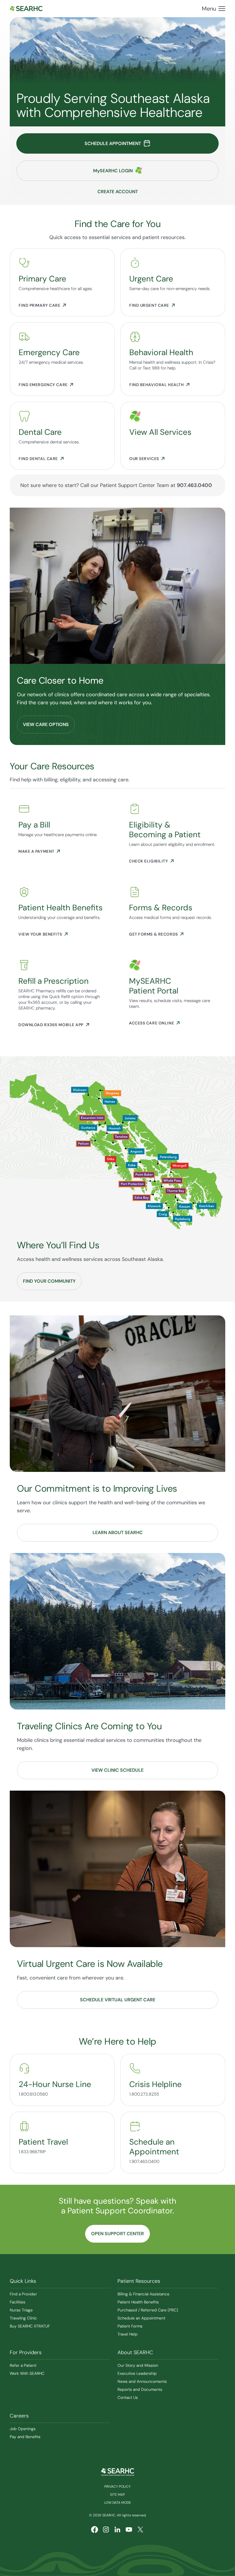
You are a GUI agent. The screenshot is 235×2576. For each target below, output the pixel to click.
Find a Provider (23, 2294)
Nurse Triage (21, 2310)
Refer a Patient (23, 2365)
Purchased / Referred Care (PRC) (148, 2310)
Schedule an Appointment (141, 2318)
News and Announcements (142, 2381)
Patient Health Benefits (138, 2302)
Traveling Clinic (23, 2318)
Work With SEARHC (27, 2373)
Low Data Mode (118, 2503)
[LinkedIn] (117, 2530)
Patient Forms (130, 2326)
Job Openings (23, 2429)
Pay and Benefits (25, 2437)
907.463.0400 (194, 485)
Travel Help (128, 2334)
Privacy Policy (117, 2487)
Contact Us (128, 2397)
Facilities (17, 2302)
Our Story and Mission (138, 2365)
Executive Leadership (137, 2373)
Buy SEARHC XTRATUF (30, 2326)
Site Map (117, 2495)
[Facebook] (95, 2530)
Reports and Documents (140, 2389)
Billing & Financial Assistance (143, 2294)
